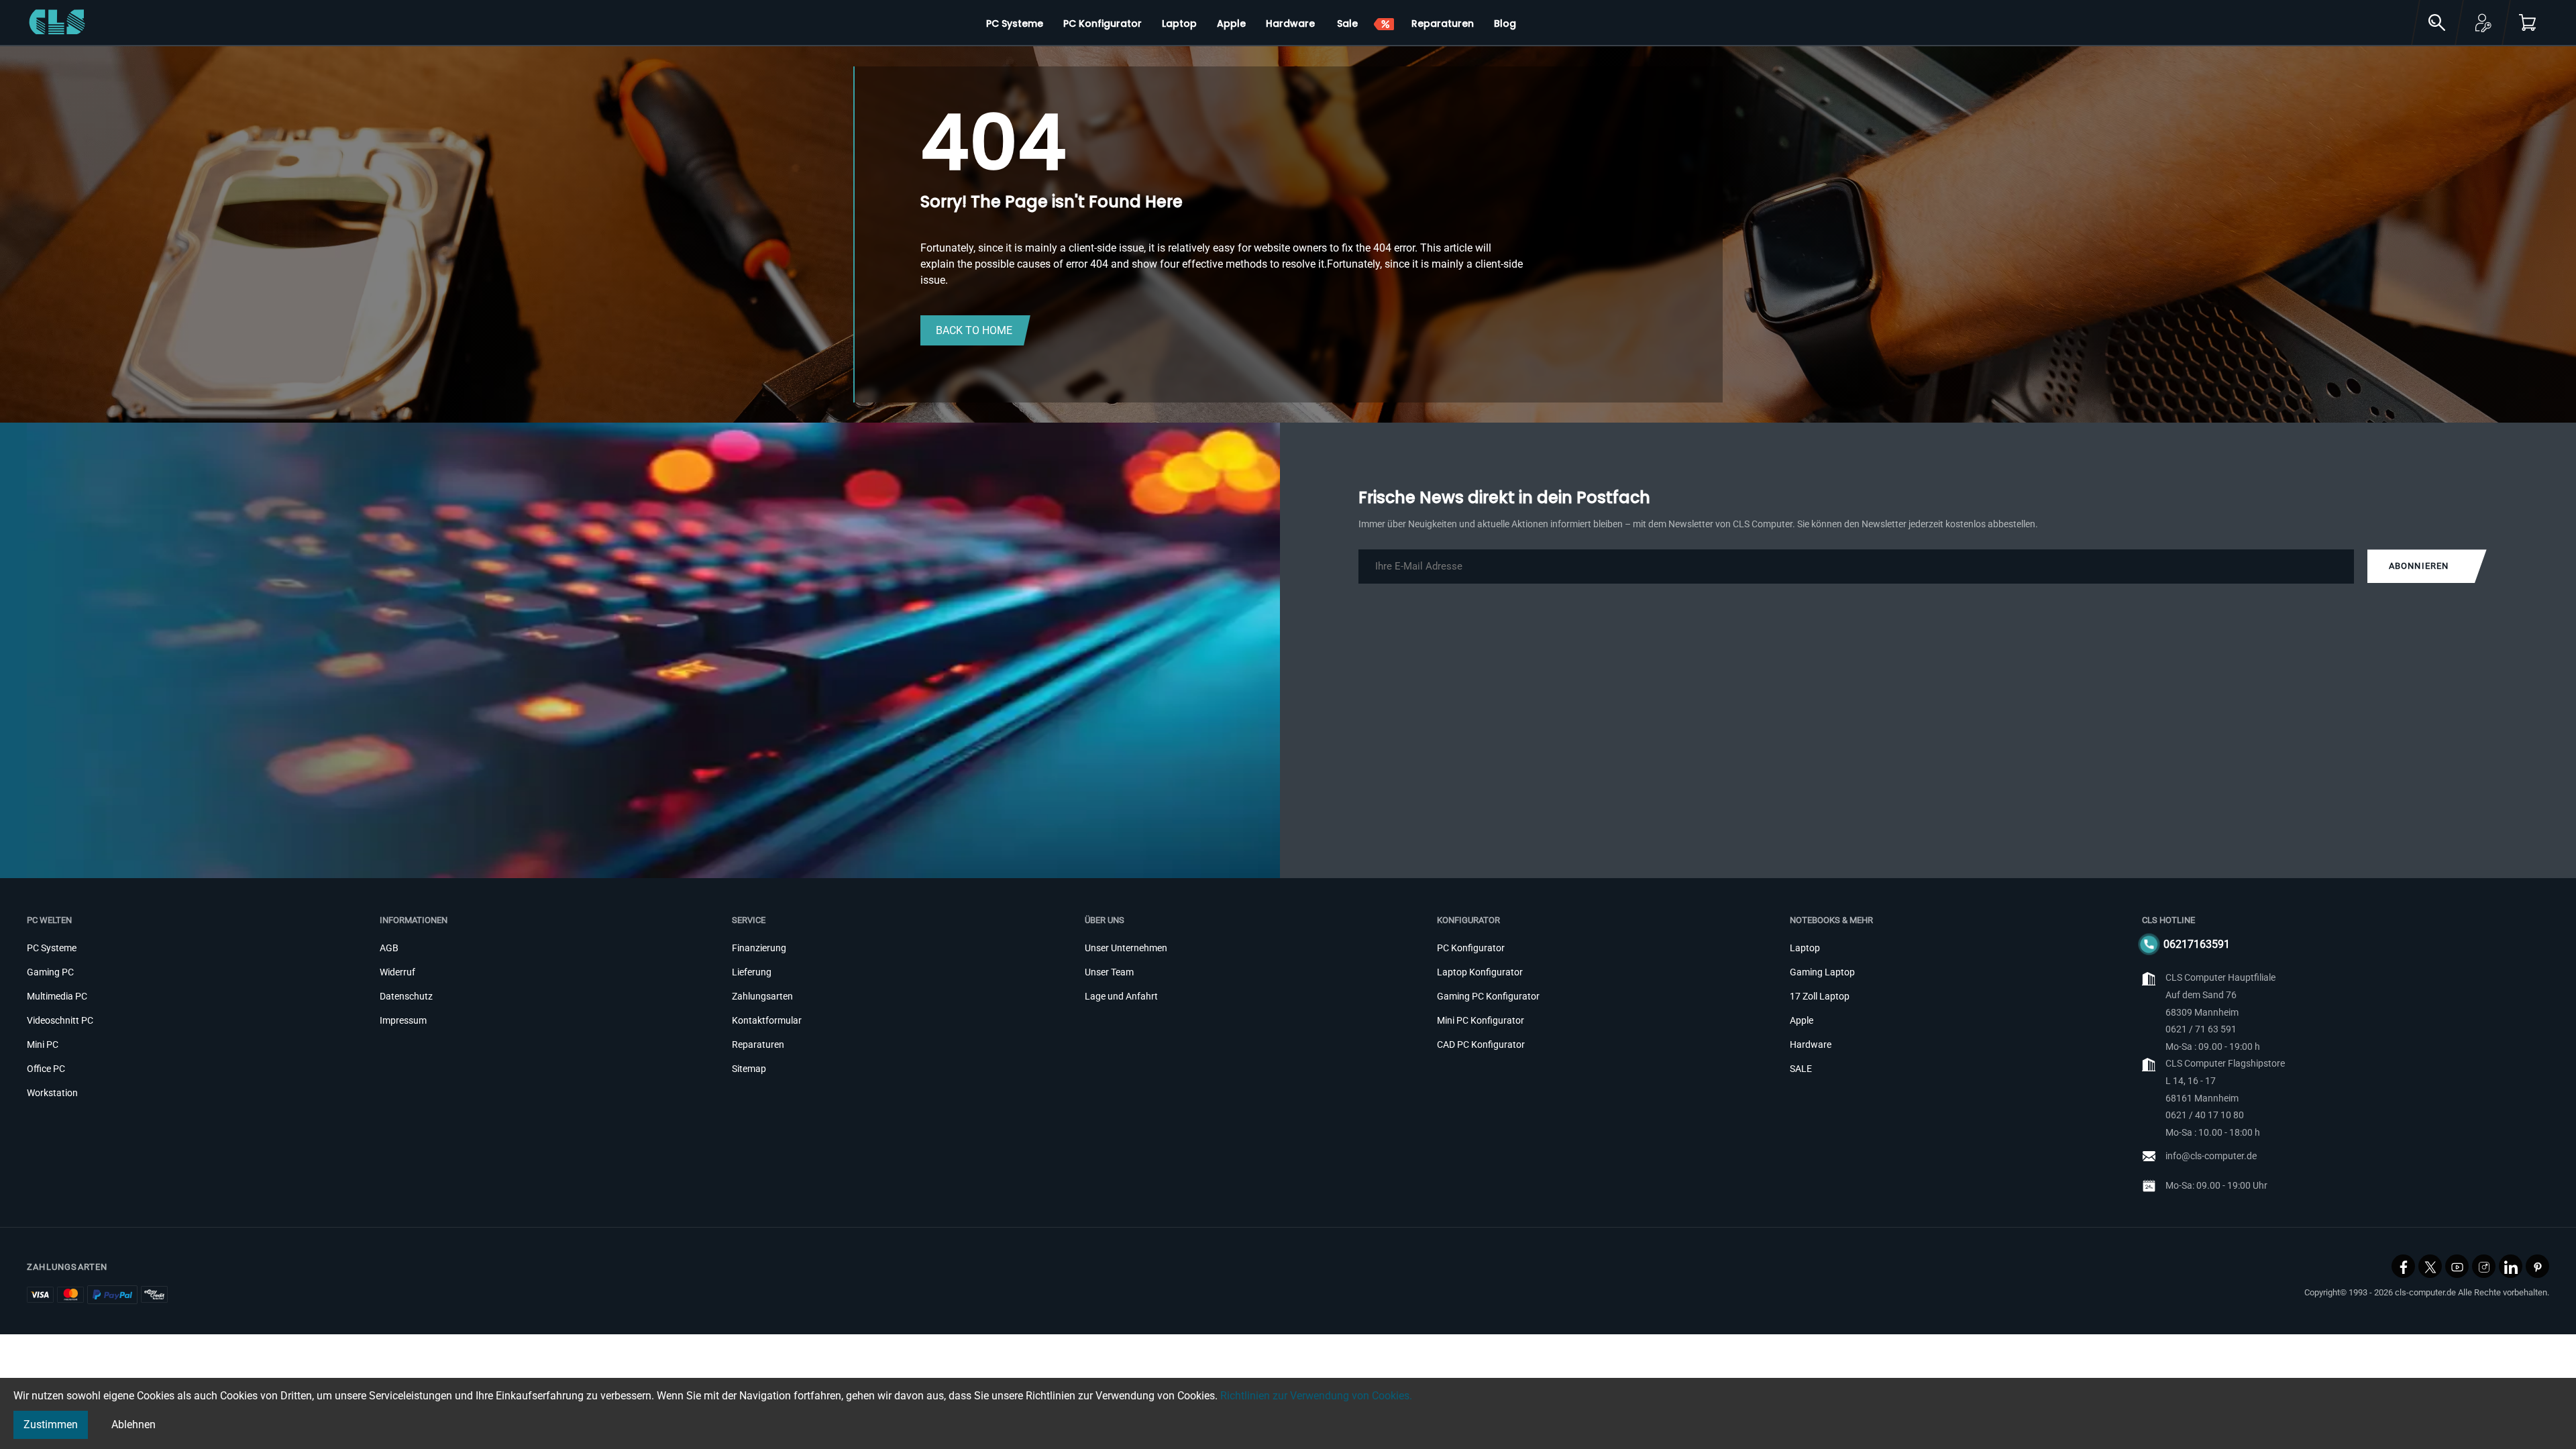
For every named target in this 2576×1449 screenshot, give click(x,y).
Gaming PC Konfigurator (1488, 996)
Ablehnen (133, 1425)
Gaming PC (50, 972)
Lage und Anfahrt (1121, 996)
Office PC (46, 1069)
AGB (389, 948)
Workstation (52, 1093)
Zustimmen (51, 1425)
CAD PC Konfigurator (1481, 1044)
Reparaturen (758, 1044)
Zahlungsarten (762, 996)
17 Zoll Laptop (1820, 996)
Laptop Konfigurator (1480, 972)
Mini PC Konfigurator (1481, 1020)
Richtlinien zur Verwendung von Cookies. (1316, 1396)
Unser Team (1109, 972)
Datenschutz (406, 996)
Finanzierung (759, 948)
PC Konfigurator (1471, 948)
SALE (1801, 1069)
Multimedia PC (57, 996)
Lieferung (752, 972)
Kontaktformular (767, 1020)
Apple (1802, 1020)
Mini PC (43, 1044)
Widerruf (397, 972)
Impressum (403, 1020)
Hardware (1811, 1044)
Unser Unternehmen (1126, 948)
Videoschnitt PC (60, 1020)
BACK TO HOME (974, 330)
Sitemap (749, 1069)
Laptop (1805, 948)
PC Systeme (52, 948)
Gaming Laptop (1822, 972)
